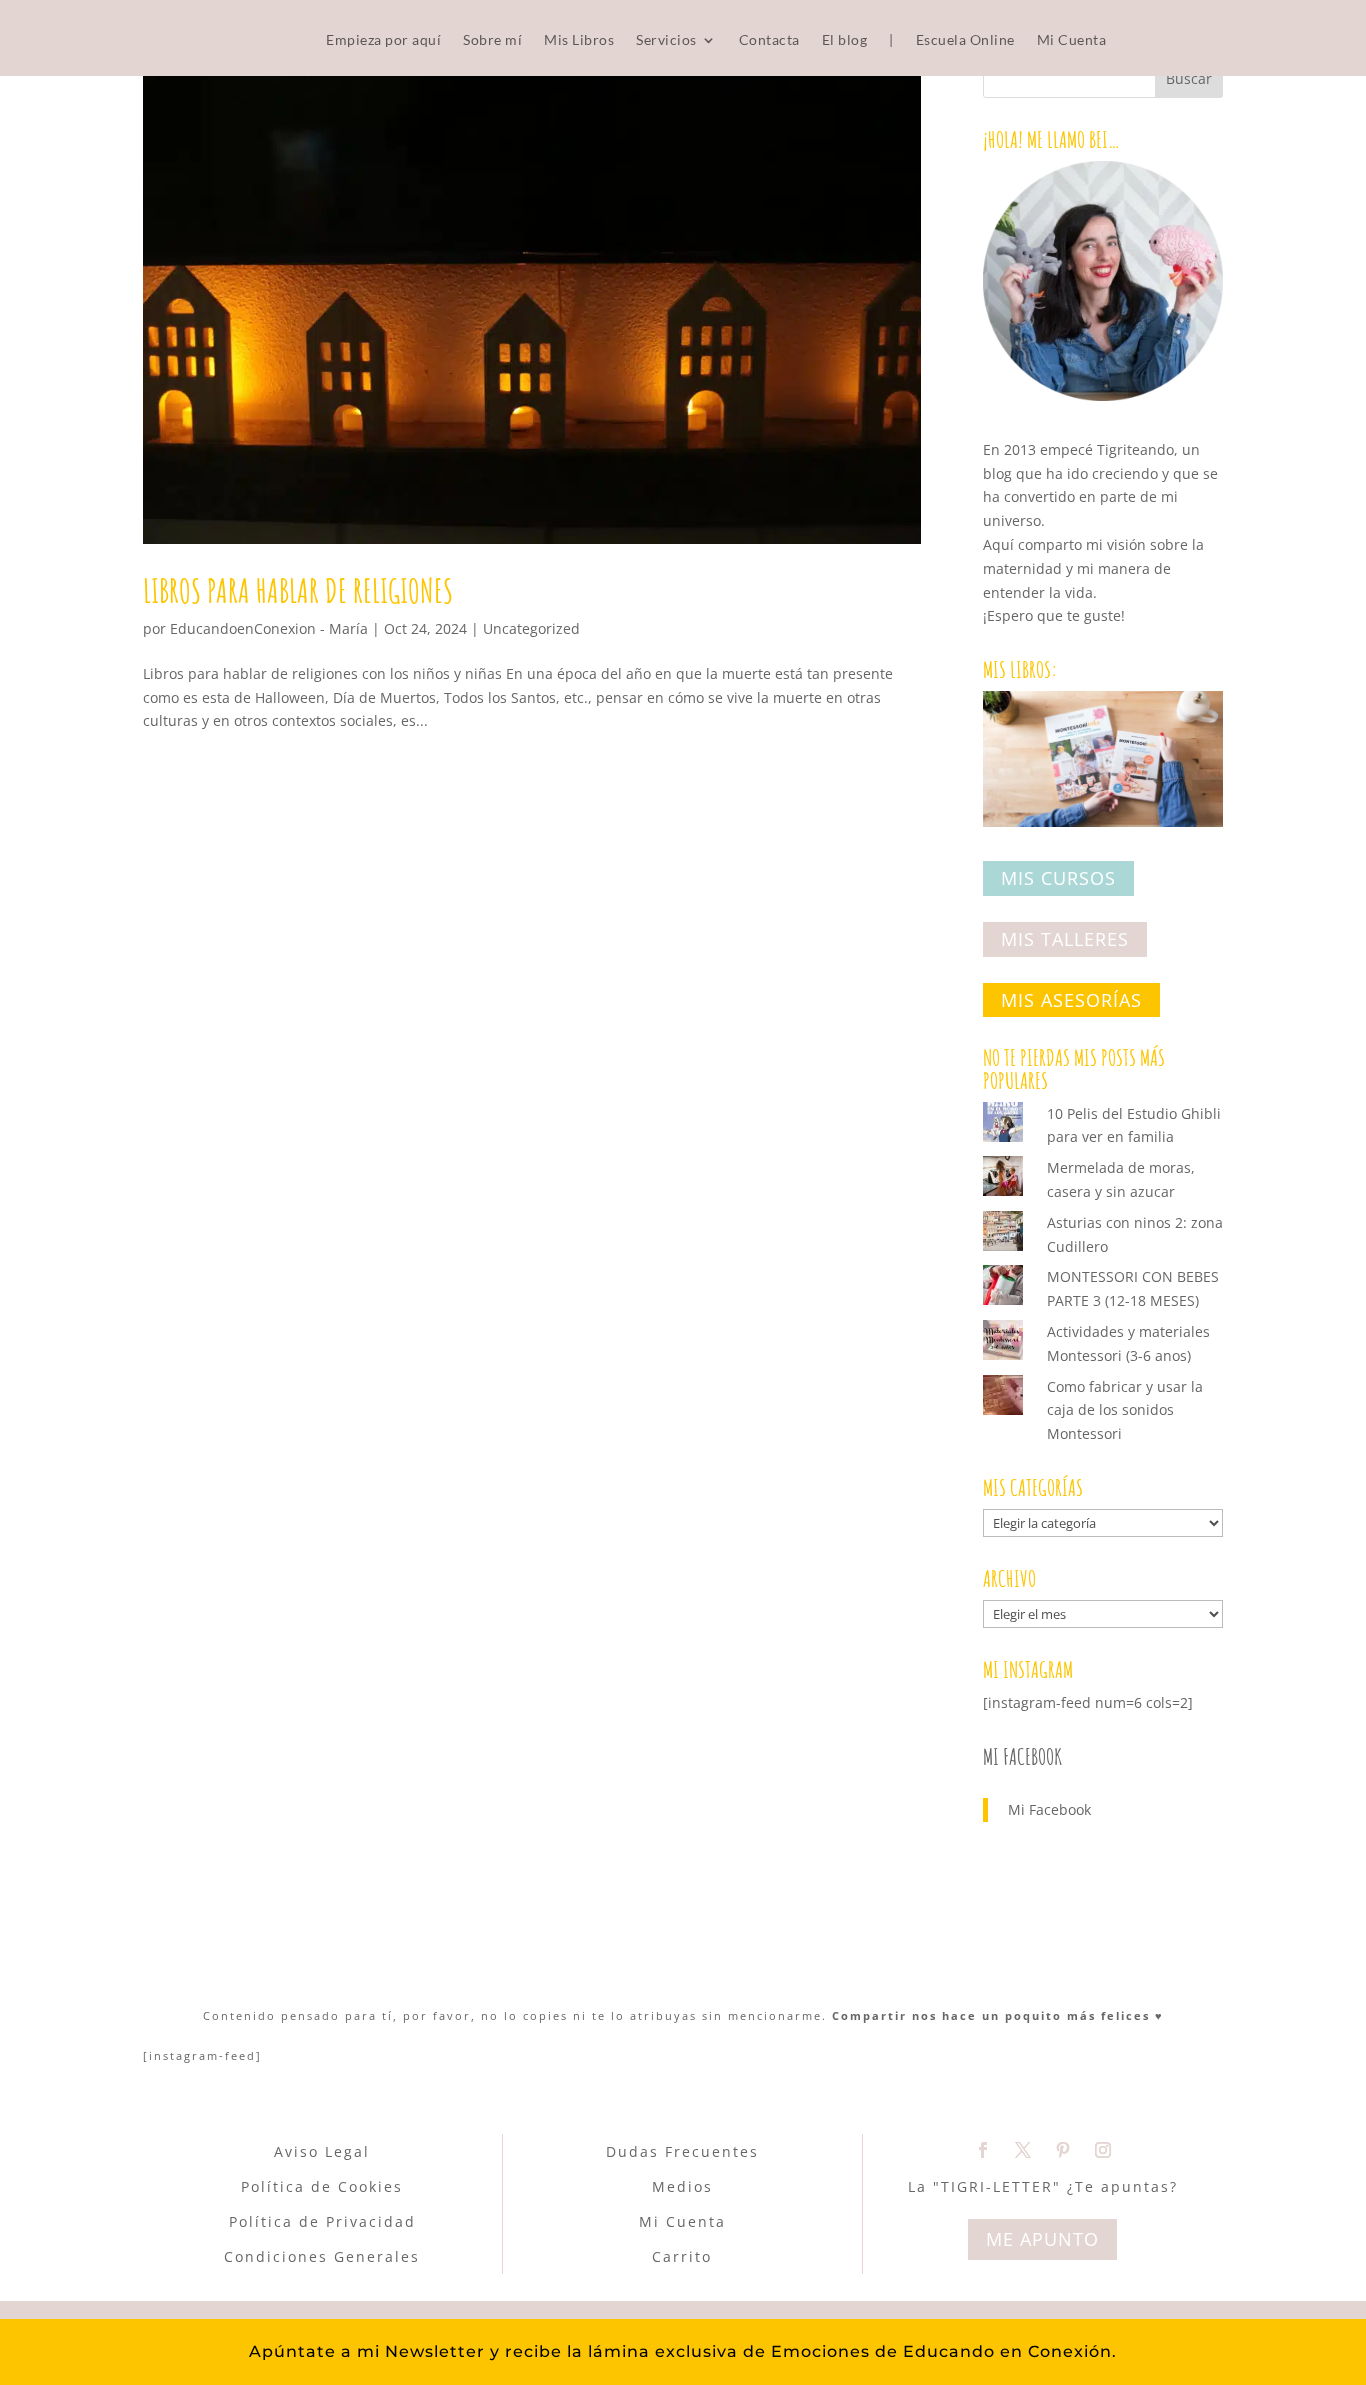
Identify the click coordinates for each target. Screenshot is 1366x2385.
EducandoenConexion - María (269, 628)
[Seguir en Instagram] (1103, 2150)
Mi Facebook (1022, 1756)
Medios (682, 2186)
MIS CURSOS (1058, 879)
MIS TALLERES (1065, 939)
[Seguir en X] (1023, 2150)
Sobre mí (492, 40)
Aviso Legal (322, 2151)
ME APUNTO (1042, 2239)
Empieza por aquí (383, 40)
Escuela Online (965, 40)
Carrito (682, 2256)
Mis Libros (579, 40)
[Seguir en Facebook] (983, 2150)
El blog (845, 40)
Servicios (666, 40)
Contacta (769, 40)
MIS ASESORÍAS (1071, 1000)
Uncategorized (531, 628)
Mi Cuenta (1072, 40)
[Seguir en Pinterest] (1063, 2150)
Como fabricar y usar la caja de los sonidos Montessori (1125, 1410)
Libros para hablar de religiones (298, 590)
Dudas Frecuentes (682, 2151)
